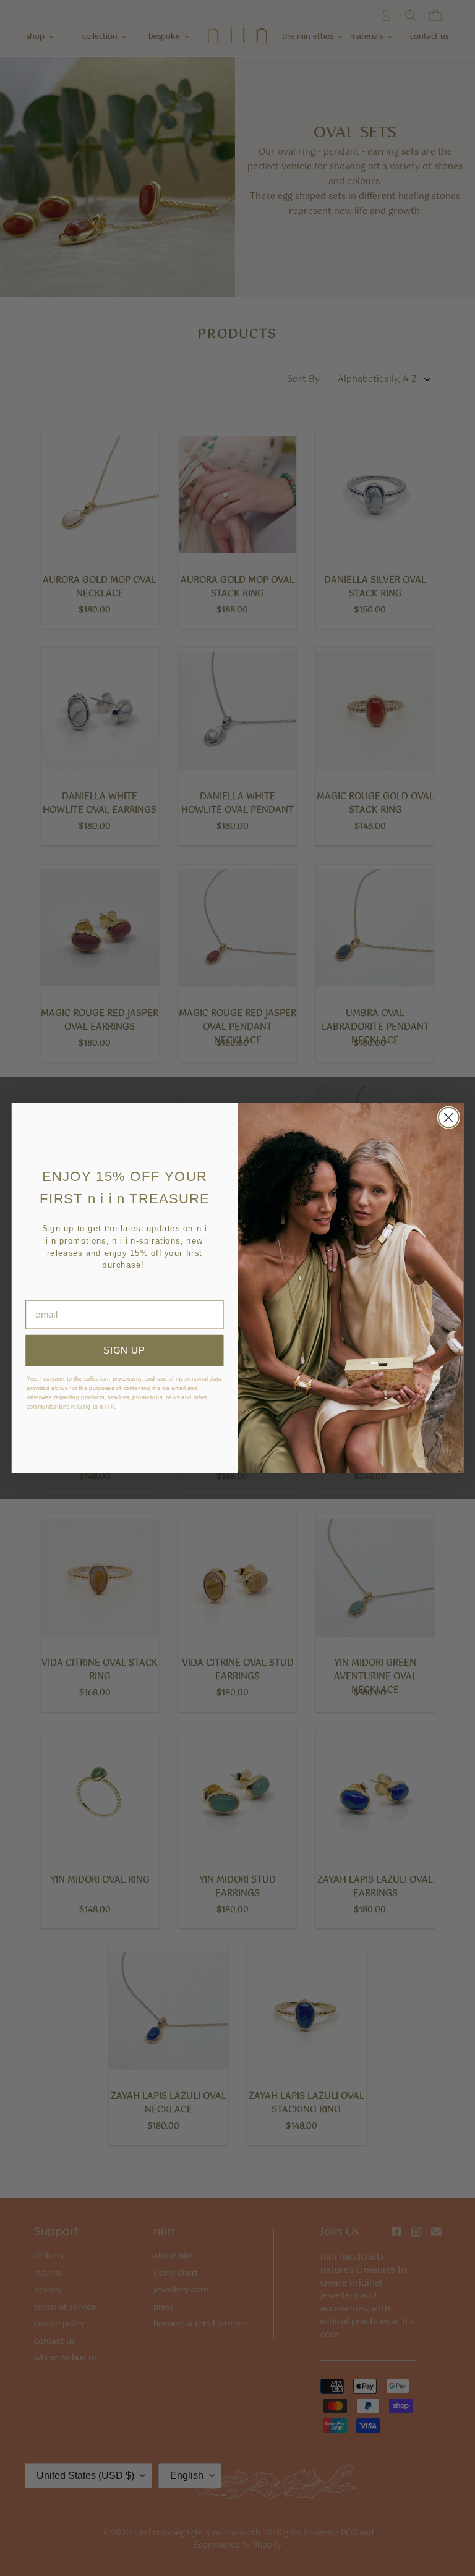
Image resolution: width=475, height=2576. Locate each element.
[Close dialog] (449, 1118)
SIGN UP (124, 1350)
